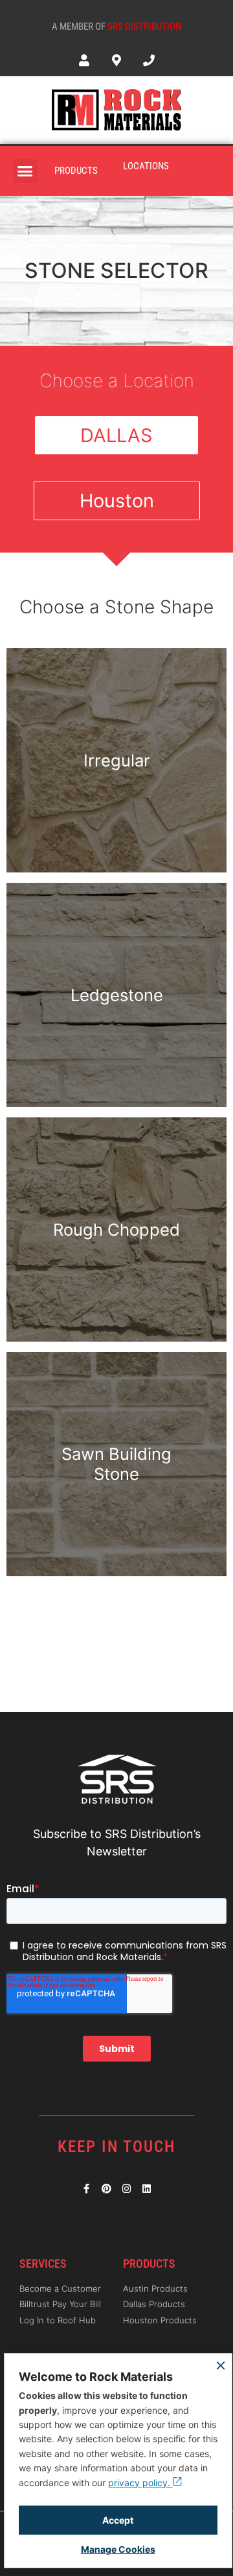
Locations (146, 166)
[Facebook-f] (86, 2189)
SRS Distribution (144, 26)
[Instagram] (127, 2189)
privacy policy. (140, 2483)
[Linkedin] (147, 2189)
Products (76, 171)
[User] (83, 60)
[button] (25, 171)
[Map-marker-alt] (116, 60)
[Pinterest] (106, 2189)
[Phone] (149, 60)
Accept (118, 2520)
